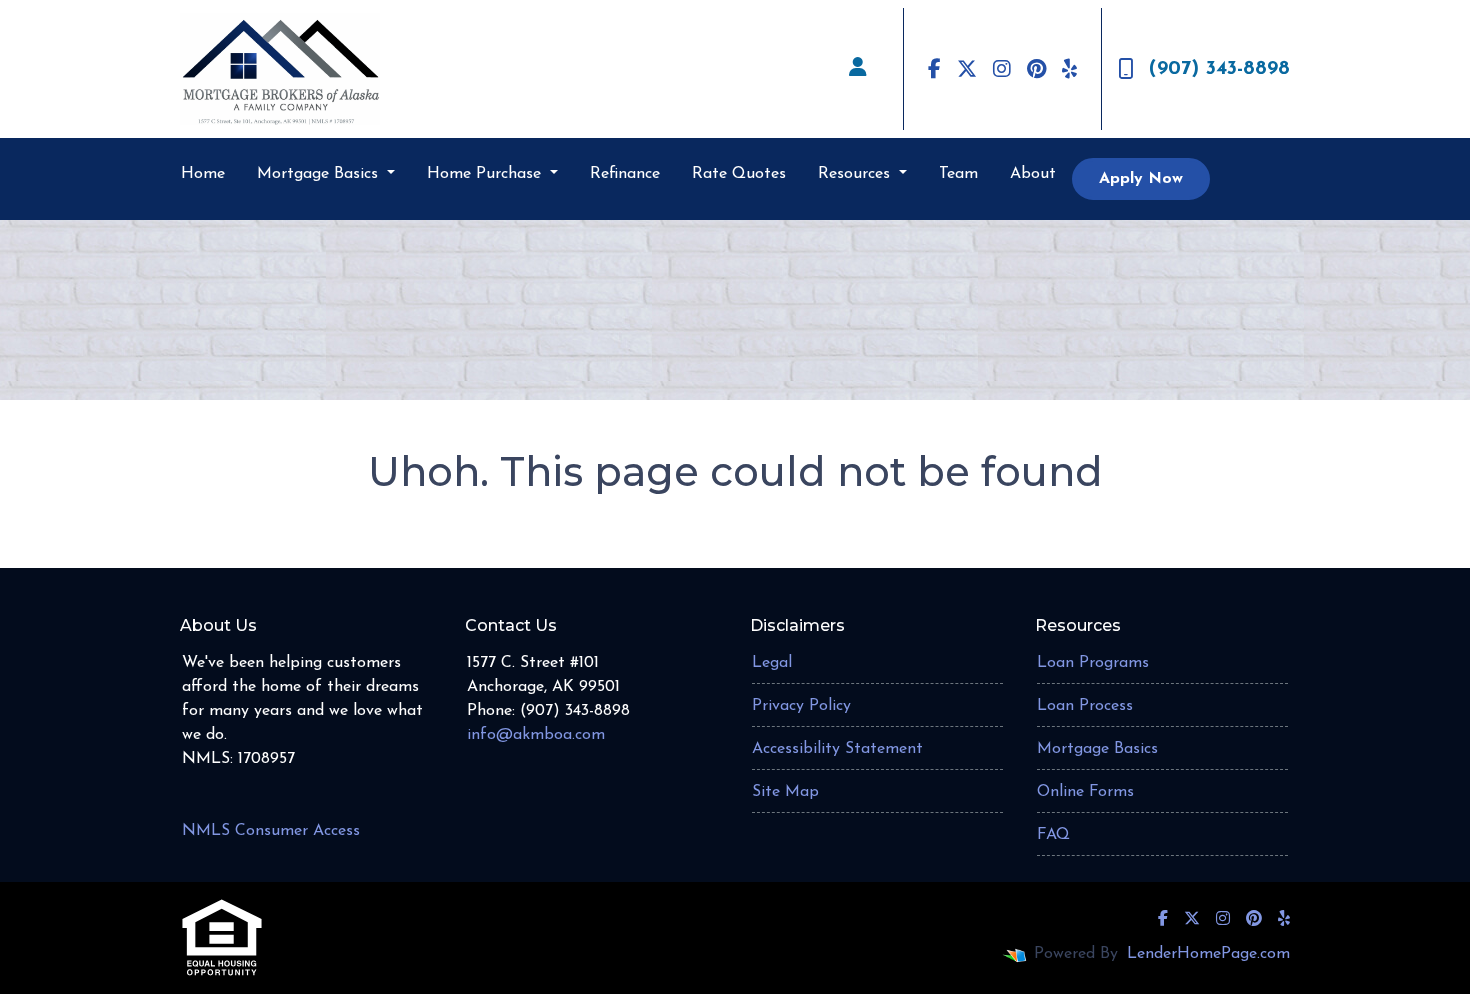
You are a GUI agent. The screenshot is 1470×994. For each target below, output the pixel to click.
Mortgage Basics (320, 174)
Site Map (785, 792)
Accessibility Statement (837, 749)
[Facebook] (934, 69)
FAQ (1053, 835)
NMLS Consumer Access (271, 831)
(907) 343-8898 (1219, 69)
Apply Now (1141, 179)
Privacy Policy (801, 706)
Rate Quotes (739, 174)
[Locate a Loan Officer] (858, 69)
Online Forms (1085, 792)
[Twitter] (967, 69)
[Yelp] (1069, 69)
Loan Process (1085, 706)
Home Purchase (486, 174)
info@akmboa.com (536, 735)
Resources (856, 174)
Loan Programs (1093, 663)
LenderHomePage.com (1208, 954)
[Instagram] (1002, 69)
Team (958, 174)
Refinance (625, 174)
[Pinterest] (1036, 69)
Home (203, 174)
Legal (772, 663)
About (1033, 174)
